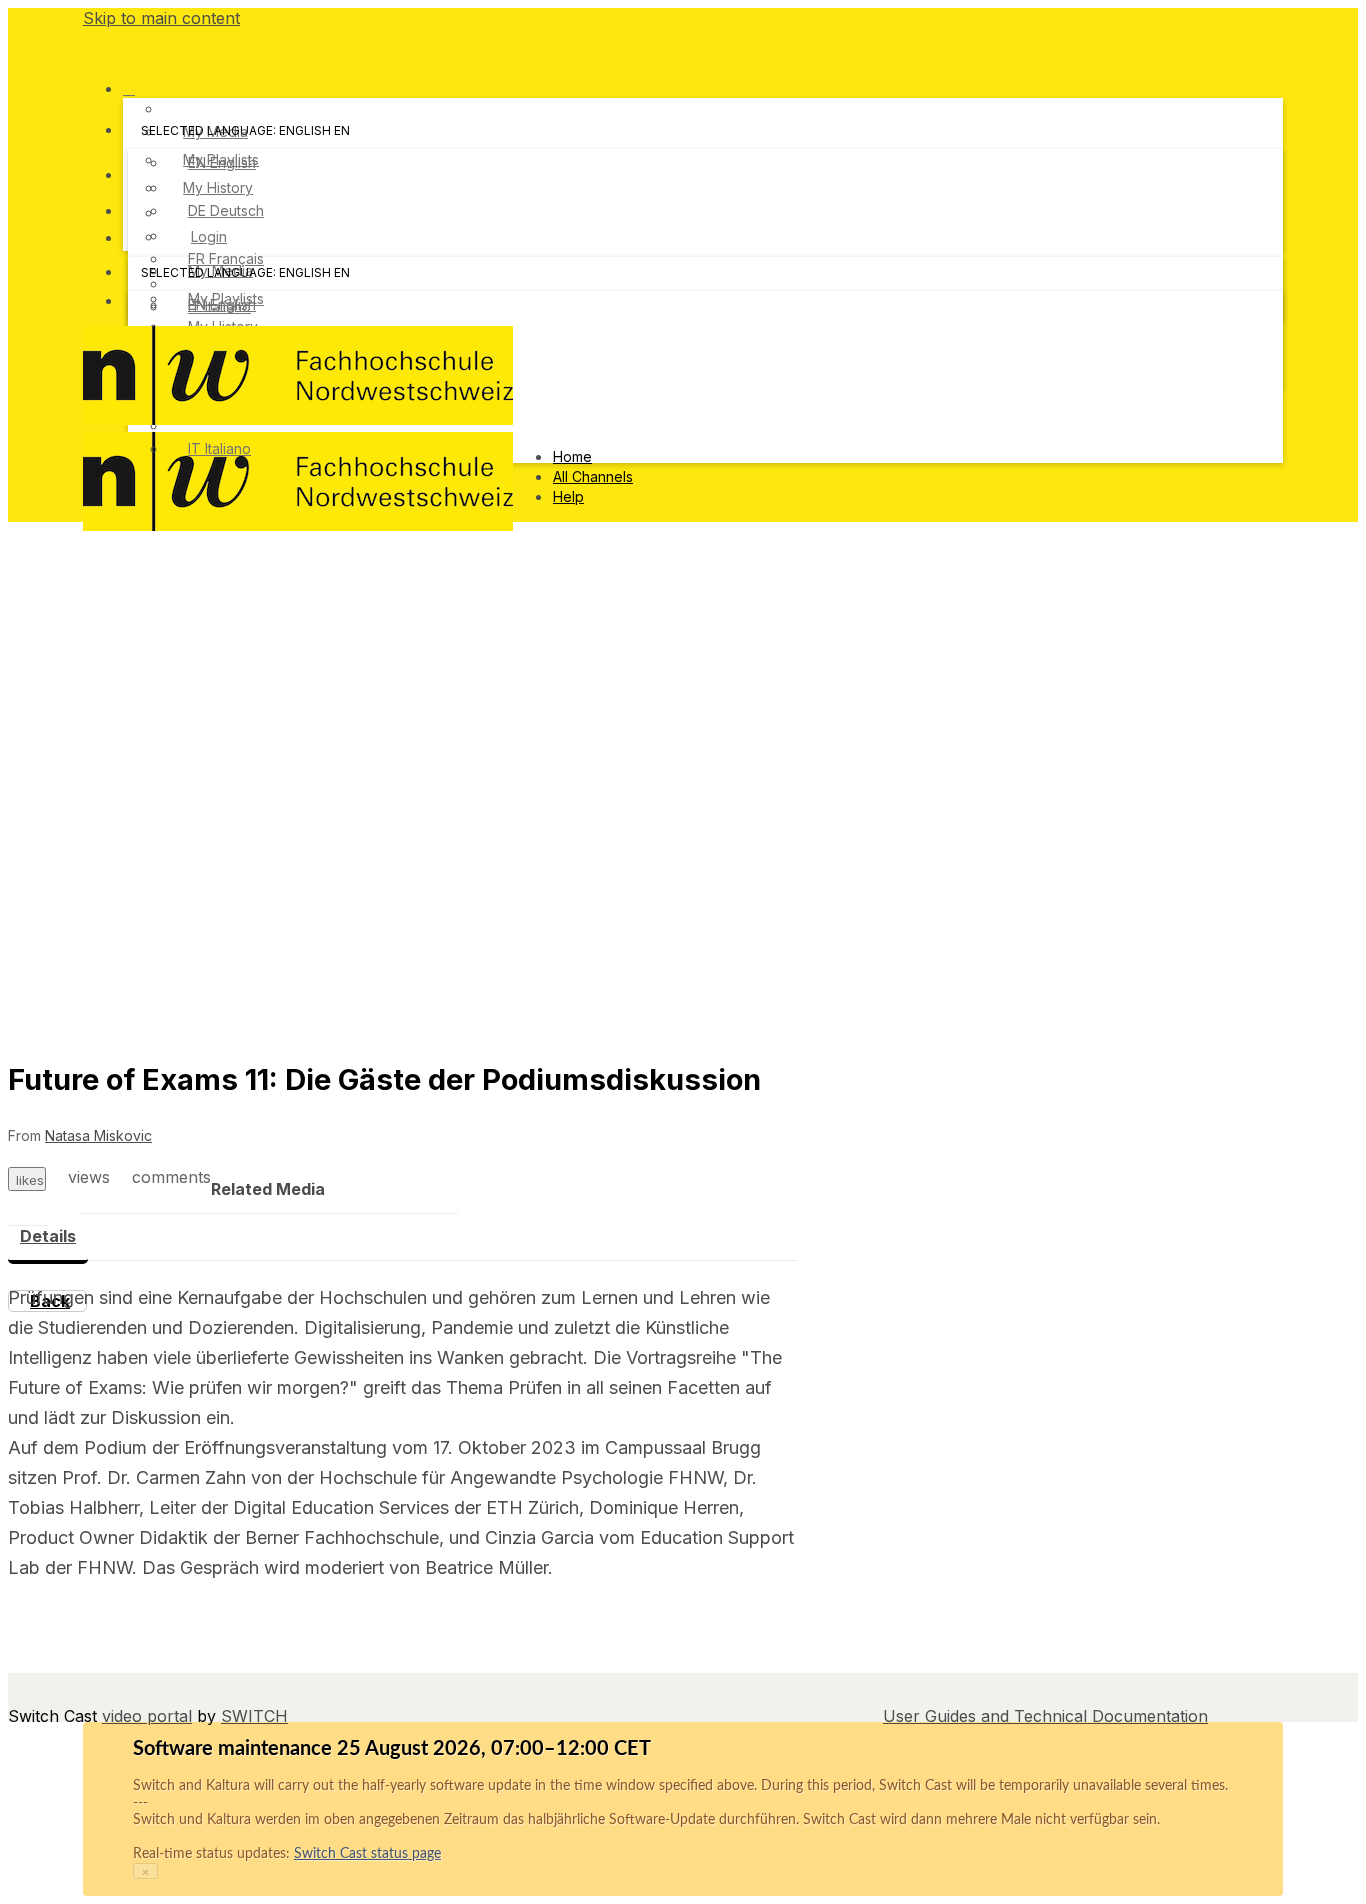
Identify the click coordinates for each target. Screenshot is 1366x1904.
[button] (90, 44)
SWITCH (254, 1716)
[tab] (48, 1237)
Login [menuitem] (209, 236)
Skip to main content (161, 18)
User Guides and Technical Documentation (1045, 1716)
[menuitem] (222, 163)
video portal (147, 1716)
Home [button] (572, 456)
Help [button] (568, 496)
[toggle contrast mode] (140, 306)
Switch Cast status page (367, 1854)
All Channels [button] (593, 476)
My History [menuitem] (218, 187)
